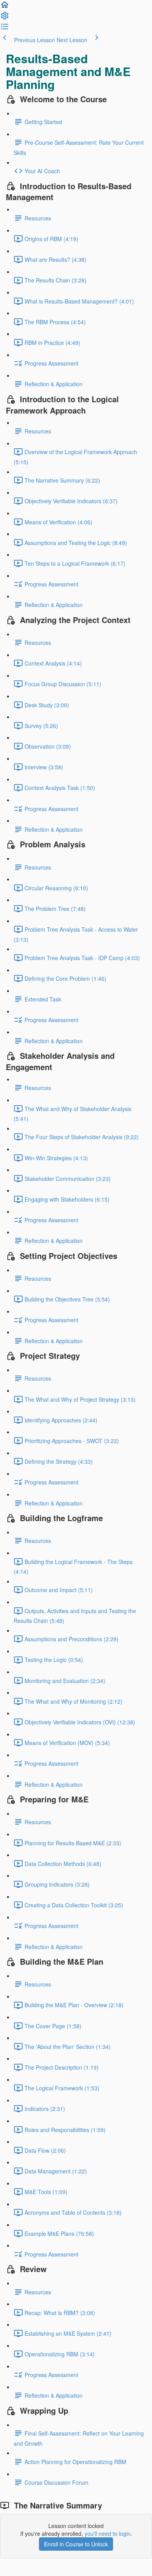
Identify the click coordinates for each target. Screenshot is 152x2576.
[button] (5, 7)
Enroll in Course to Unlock (76, 2544)
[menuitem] (5, 18)
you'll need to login (108, 2533)
